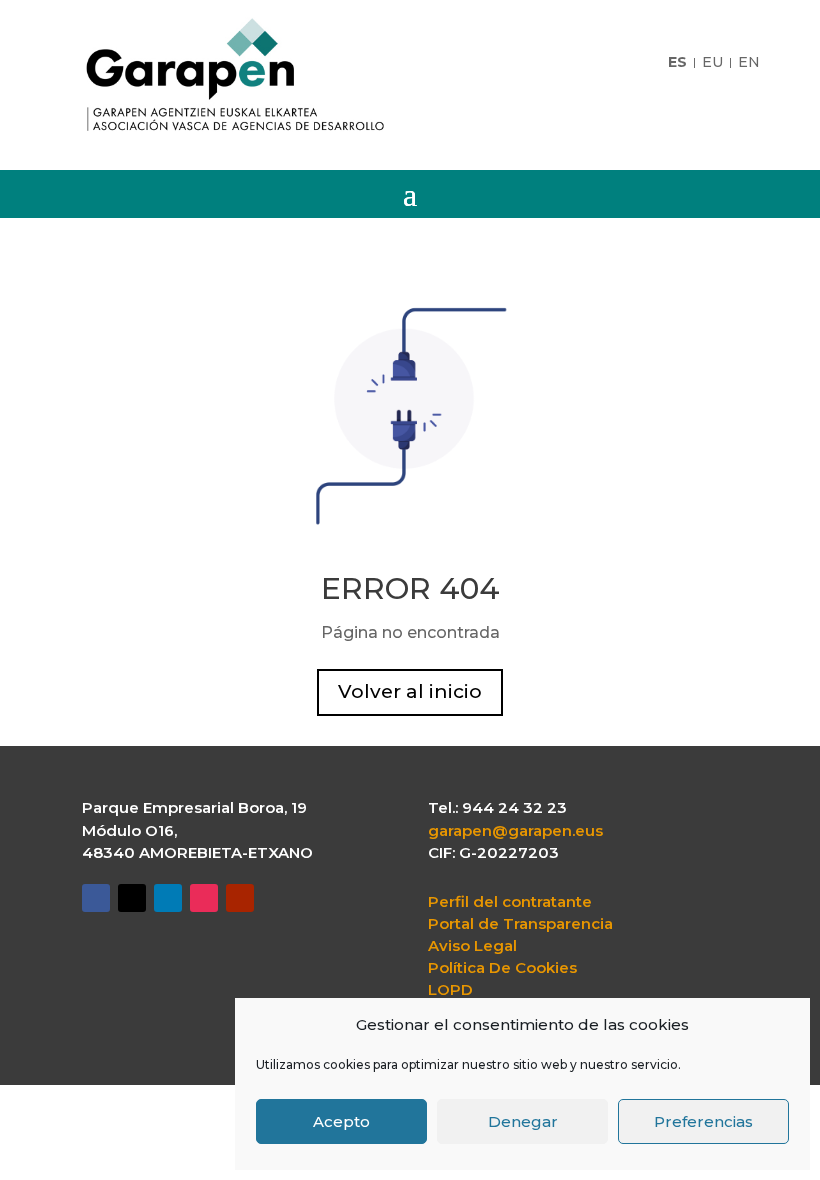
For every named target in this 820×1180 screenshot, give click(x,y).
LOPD (450, 990)
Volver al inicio (410, 691)
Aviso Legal (472, 946)
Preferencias (703, 1121)
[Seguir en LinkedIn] (168, 898)
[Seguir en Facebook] (96, 898)
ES (677, 63)
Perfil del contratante (510, 902)
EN (749, 63)
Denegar (523, 1121)
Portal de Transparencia (520, 924)
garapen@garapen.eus (515, 830)
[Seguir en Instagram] (204, 898)
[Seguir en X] (132, 898)
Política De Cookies (502, 968)
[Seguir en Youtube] (240, 898)
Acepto (341, 1121)
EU (712, 63)
